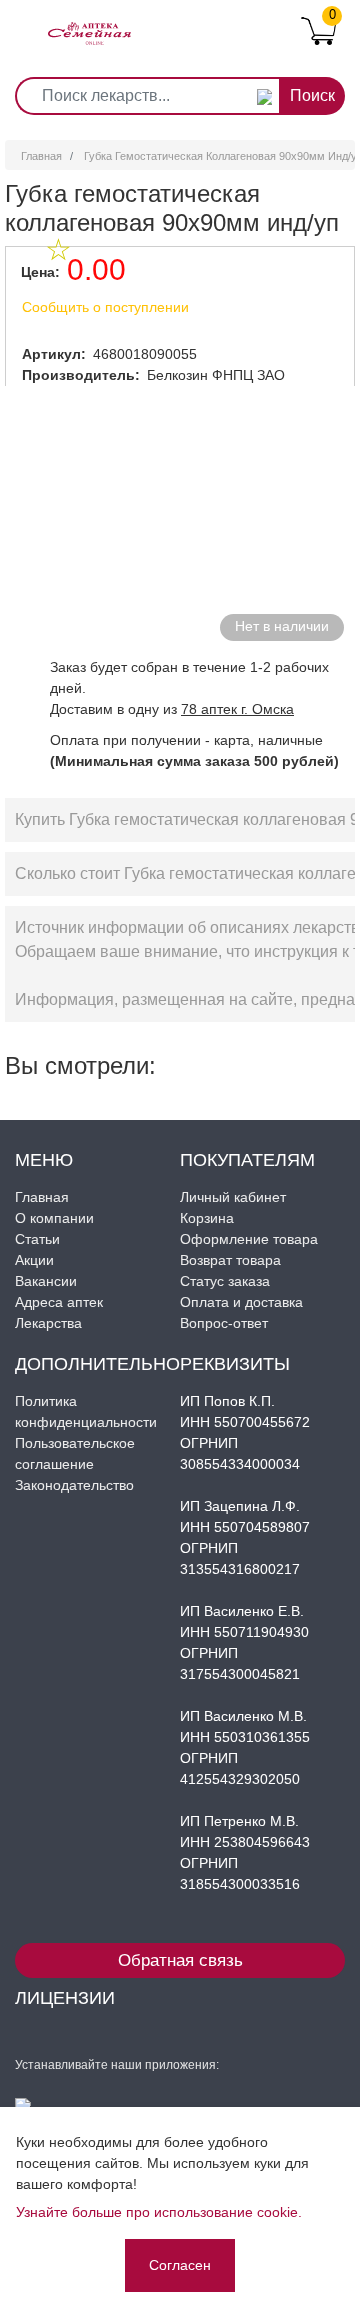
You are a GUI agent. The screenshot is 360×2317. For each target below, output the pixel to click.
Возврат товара (230, 1260)
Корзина (207, 1218)
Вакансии (46, 1281)
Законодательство (74, 1485)
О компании (54, 1218)
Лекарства (48, 1323)
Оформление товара (249, 1239)
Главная (41, 156)
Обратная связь (180, 1960)
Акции (34, 1260)
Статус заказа (225, 1281)
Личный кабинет (233, 1197)
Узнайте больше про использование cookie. (159, 2212)
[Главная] (89, 17)
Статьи (37, 1239)
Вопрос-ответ (224, 1323)
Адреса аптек (59, 1302)
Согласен (180, 2265)
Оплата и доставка (241, 1302)
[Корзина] (318, 30)
